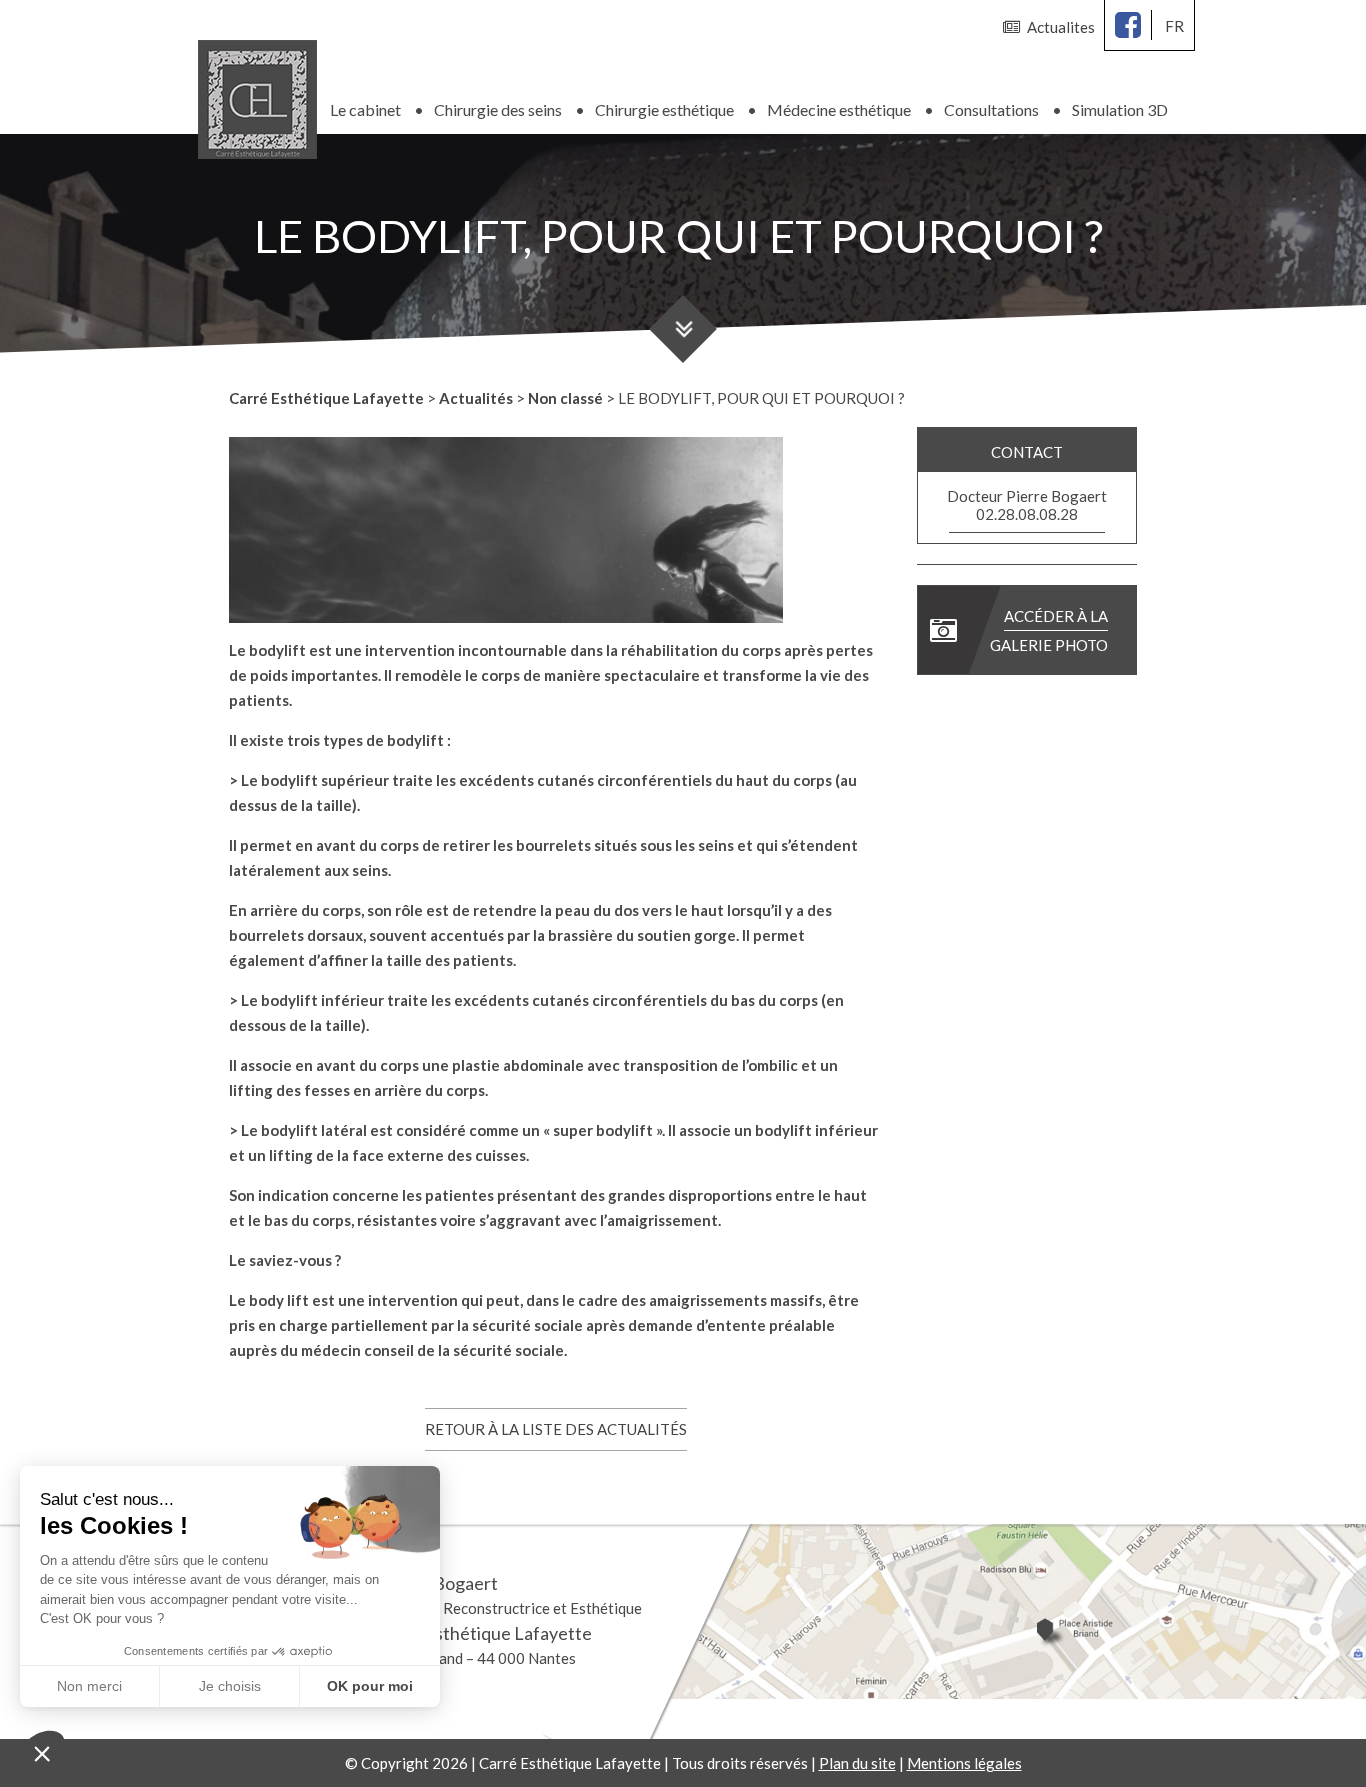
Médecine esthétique (839, 109)
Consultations (991, 109)
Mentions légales (964, 1763)
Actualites (1061, 27)
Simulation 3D (1120, 109)
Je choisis (230, 1686)
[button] (42, 1753)
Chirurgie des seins (498, 109)
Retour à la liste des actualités (556, 1429)
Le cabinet (365, 109)
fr (1174, 26)
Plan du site (857, 1763)
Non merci (89, 1686)
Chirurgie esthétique (664, 109)
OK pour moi (370, 1686)
